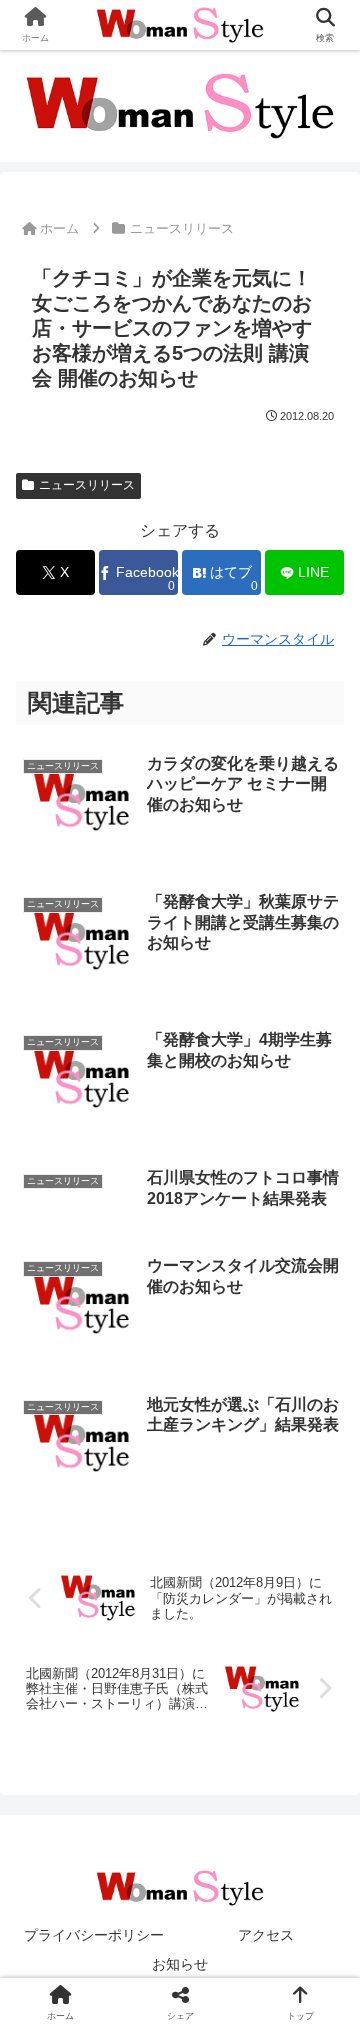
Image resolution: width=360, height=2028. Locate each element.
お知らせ (180, 1964)
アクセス (266, 1935)
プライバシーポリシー (94, 1935)
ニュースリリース (87, 485)
